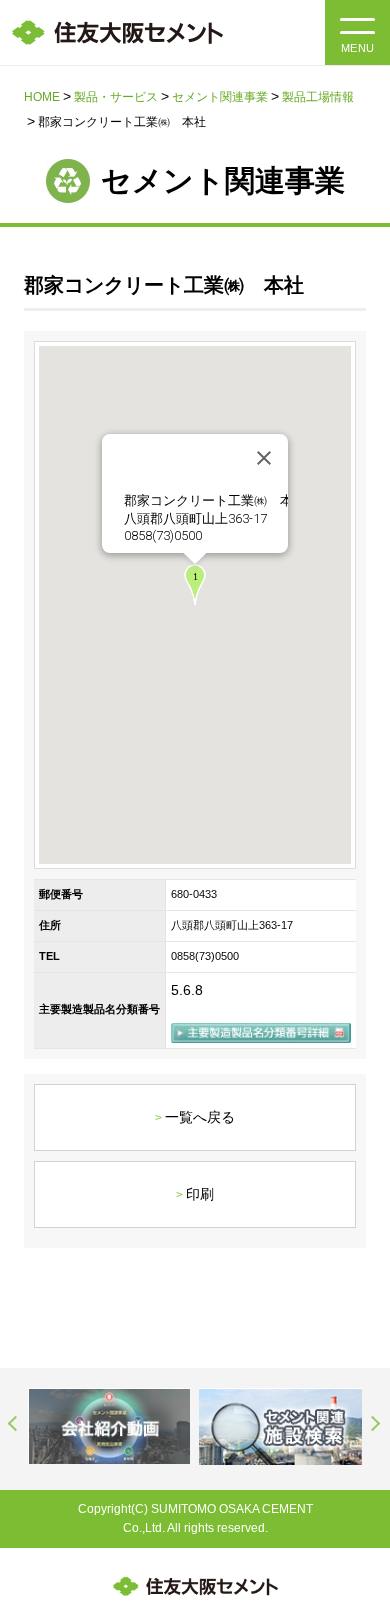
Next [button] (376, 1423)
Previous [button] (14, 1423)
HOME (42, 97)
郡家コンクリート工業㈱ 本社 (215, 500)
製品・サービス (116, 97)
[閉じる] (264, 458)
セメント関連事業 (220, 97)
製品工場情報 (318, 97)
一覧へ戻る (200, 1117)
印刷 (200, 1194)
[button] (195, 584)
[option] (109, 1426)
